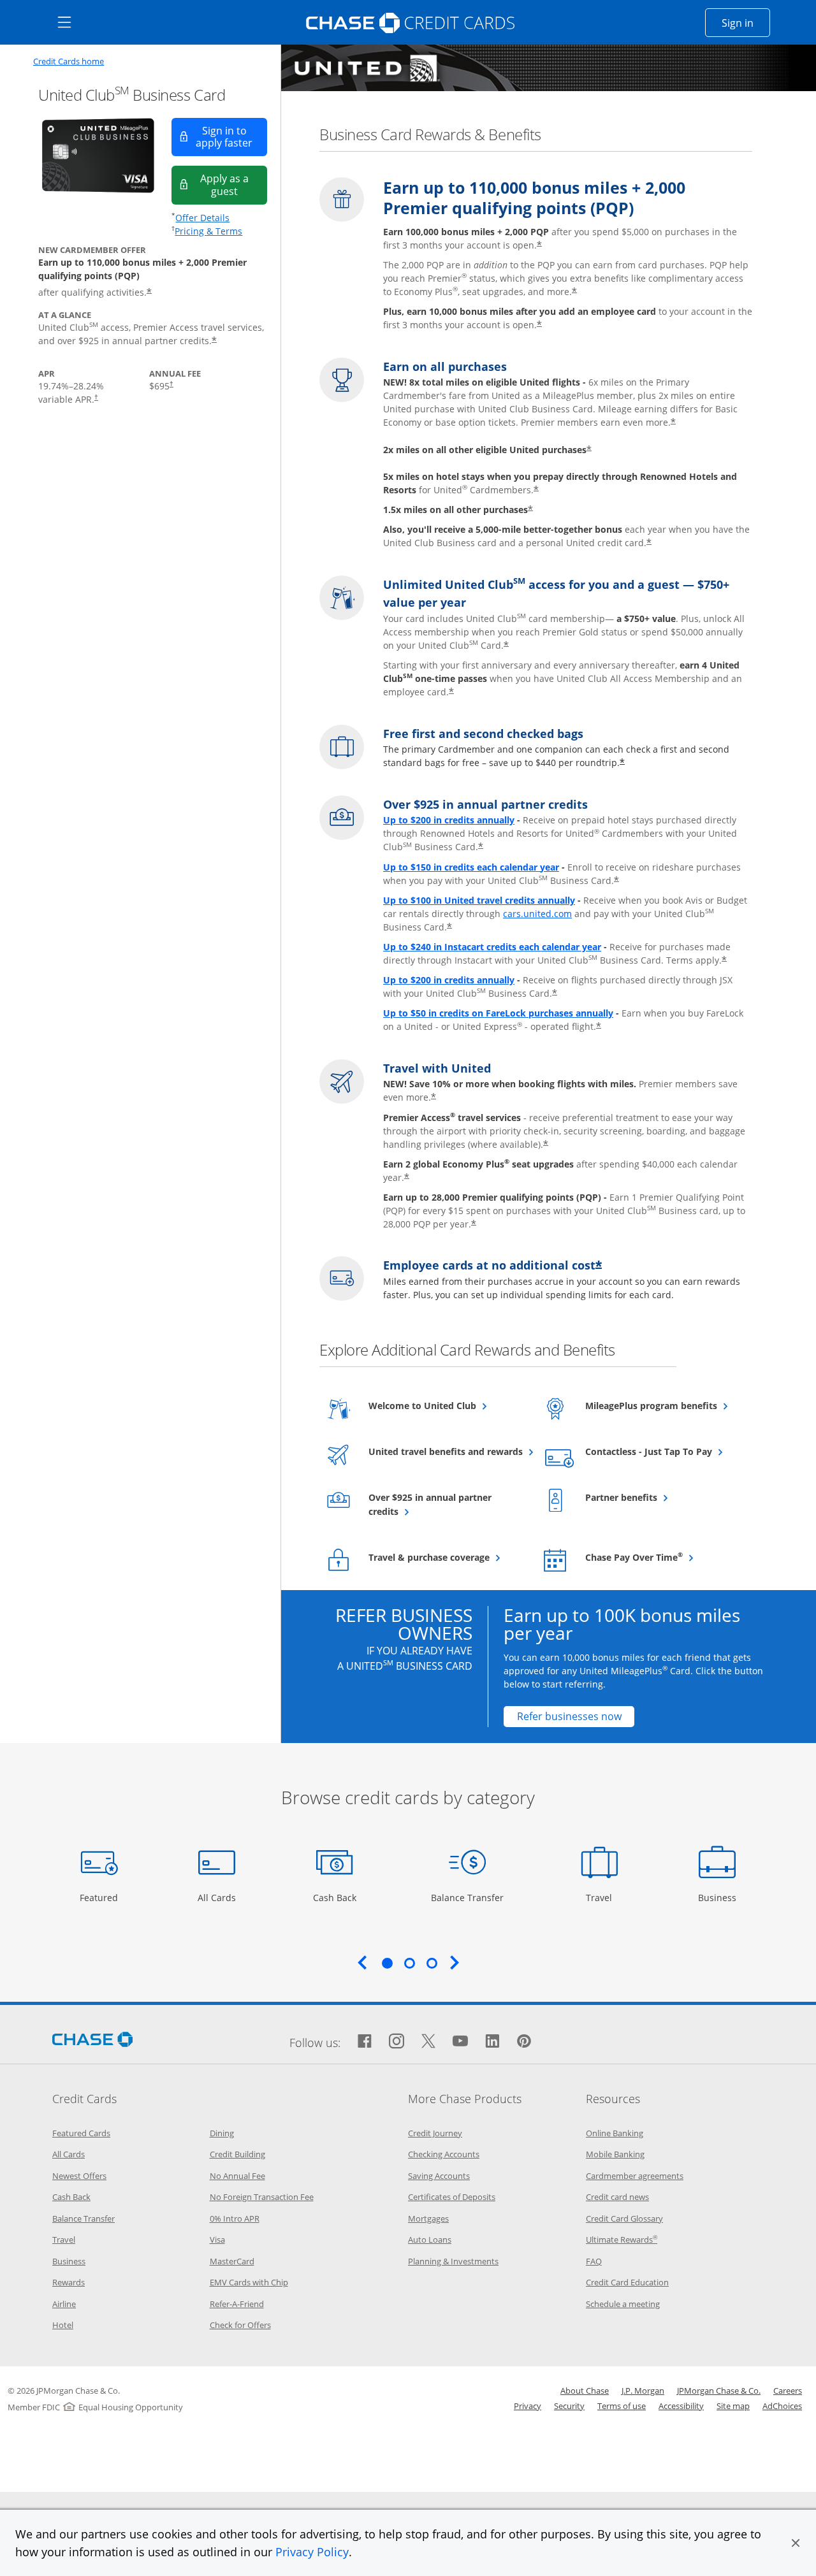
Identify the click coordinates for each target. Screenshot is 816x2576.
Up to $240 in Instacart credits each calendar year (492, 947)
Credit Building (237, 2154)
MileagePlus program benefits (663, 1405)
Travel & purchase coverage (446, 1557)
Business (719, 1897)
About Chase (585, 2391)
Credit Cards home (69, 62)
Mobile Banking (615, 2154)
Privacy (528, 2406)
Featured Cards (81, 2133)
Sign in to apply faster (231, 137)
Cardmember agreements (635, 2176)
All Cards (218, 1897)
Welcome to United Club (446, 1405)
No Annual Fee (237, 2176)
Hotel (63, 2325)
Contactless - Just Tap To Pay (663, 1451)
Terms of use (622, 2406)
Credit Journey (435, 2133)
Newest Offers (79, 2176)
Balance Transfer (467, 1897)
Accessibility (681, 2406)
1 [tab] (387, 1963)
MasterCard (232, 2261)
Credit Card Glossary (624, 2218)
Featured (100, 1897)
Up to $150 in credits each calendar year (471, 867)
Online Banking (615, 2133)
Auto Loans (430, 2240)
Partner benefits (652, 1497)
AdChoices (782, 2406)
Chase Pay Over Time (663, 1557)
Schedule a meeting (623, 2304)
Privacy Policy (312, 2552)
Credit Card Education (627, 2282)
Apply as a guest (234, 185)
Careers (788, 2391)
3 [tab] (432, 1963)
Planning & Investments (453, 2261)
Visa (217, 2240)
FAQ (594, 2261)
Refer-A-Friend (237, 2304)
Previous (362, 1962)
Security (569, 2406)
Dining (222, 2133)
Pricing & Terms (208, 231)
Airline (64, 2304)
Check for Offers (240, 2325)
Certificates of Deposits (452, 2197)
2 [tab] (409, 1963)
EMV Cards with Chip (249, 2282)
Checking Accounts (444, 2154)
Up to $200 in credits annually (449, 820)
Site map (733, 2406)
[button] (796, 2543)
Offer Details (202, 218)
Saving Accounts (439, 2176)
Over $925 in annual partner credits (430, 1504)
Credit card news (617, 2197)
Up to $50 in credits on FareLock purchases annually (498, 1013)
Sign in (746, 23)
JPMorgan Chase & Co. (719, 2391)
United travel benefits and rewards (446, 1451)
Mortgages (428, 2218)
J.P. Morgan (643, 2391)
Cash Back (335, 1897)
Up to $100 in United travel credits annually (479, 900)
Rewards (69, 2282)
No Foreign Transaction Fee (262, 2197)
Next (455, 1962)
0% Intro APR (235, 2218)
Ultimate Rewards (622, 2240)
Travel (604, 1897)
